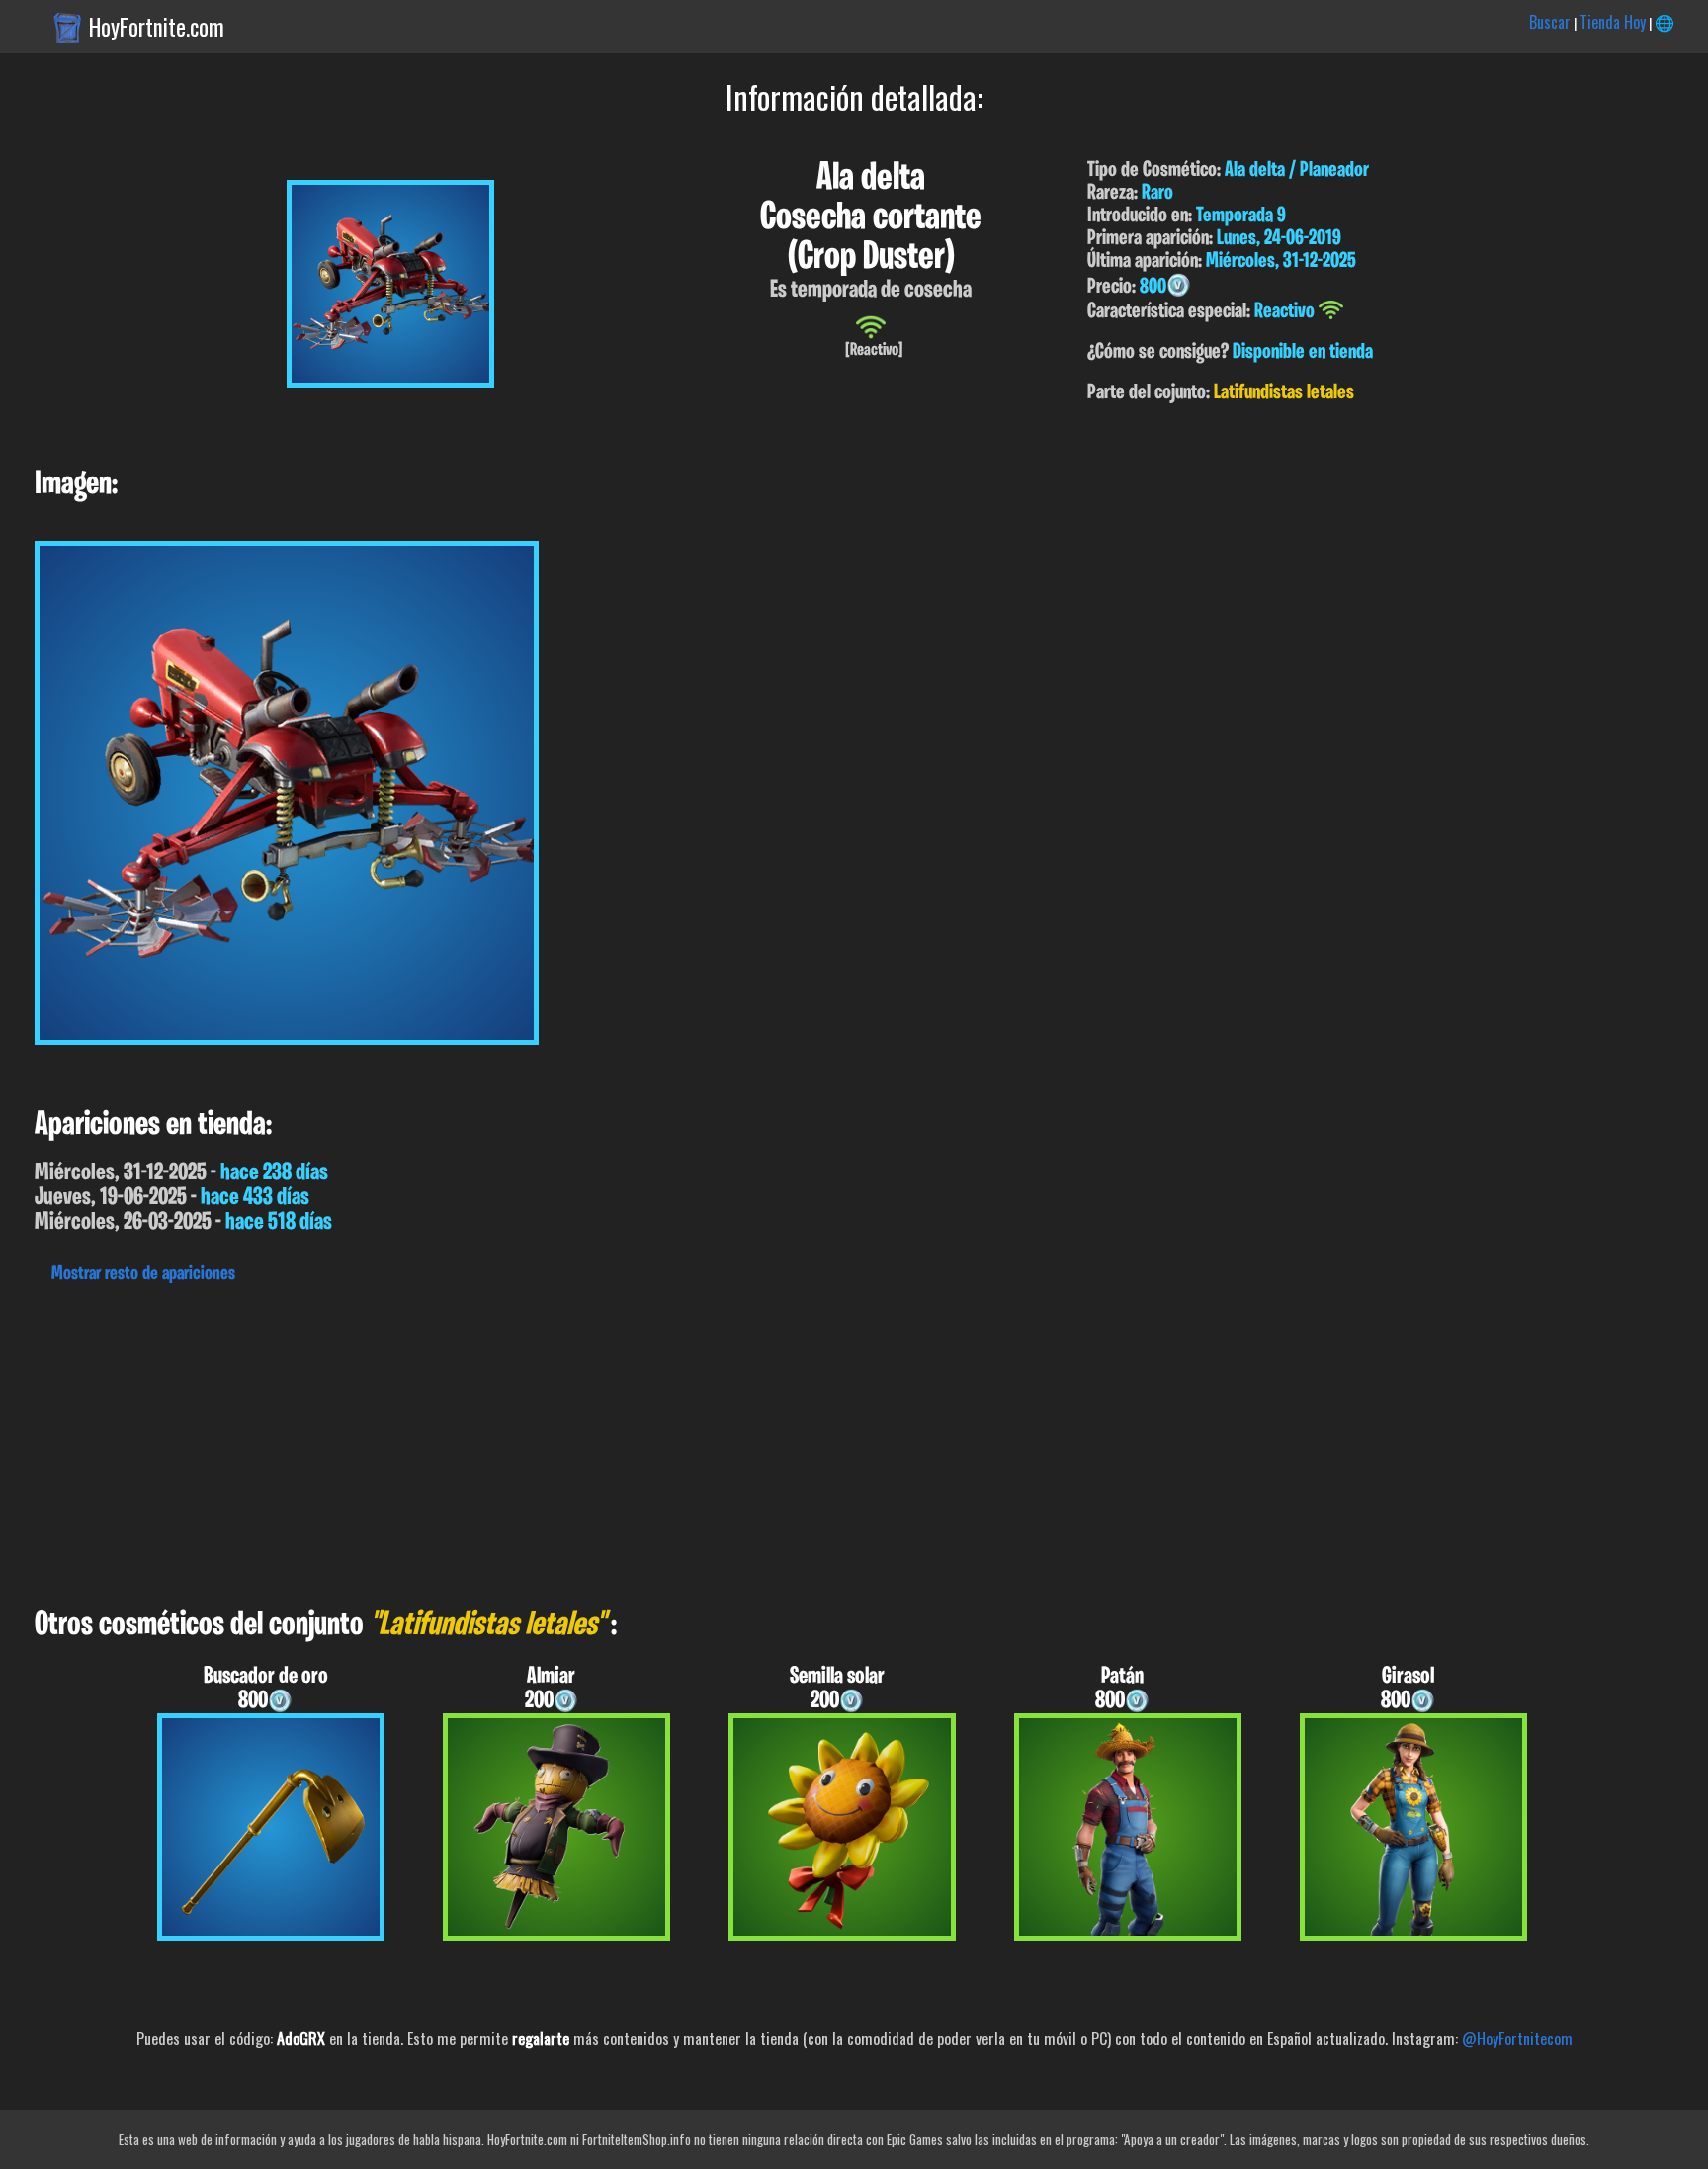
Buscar (1550, 22)
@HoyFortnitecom (1517, 2039)
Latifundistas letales (1284, 393)
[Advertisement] (593, 1440)
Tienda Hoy (1613, 22)
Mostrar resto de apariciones (143, 1274)
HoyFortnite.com (157, 27)
